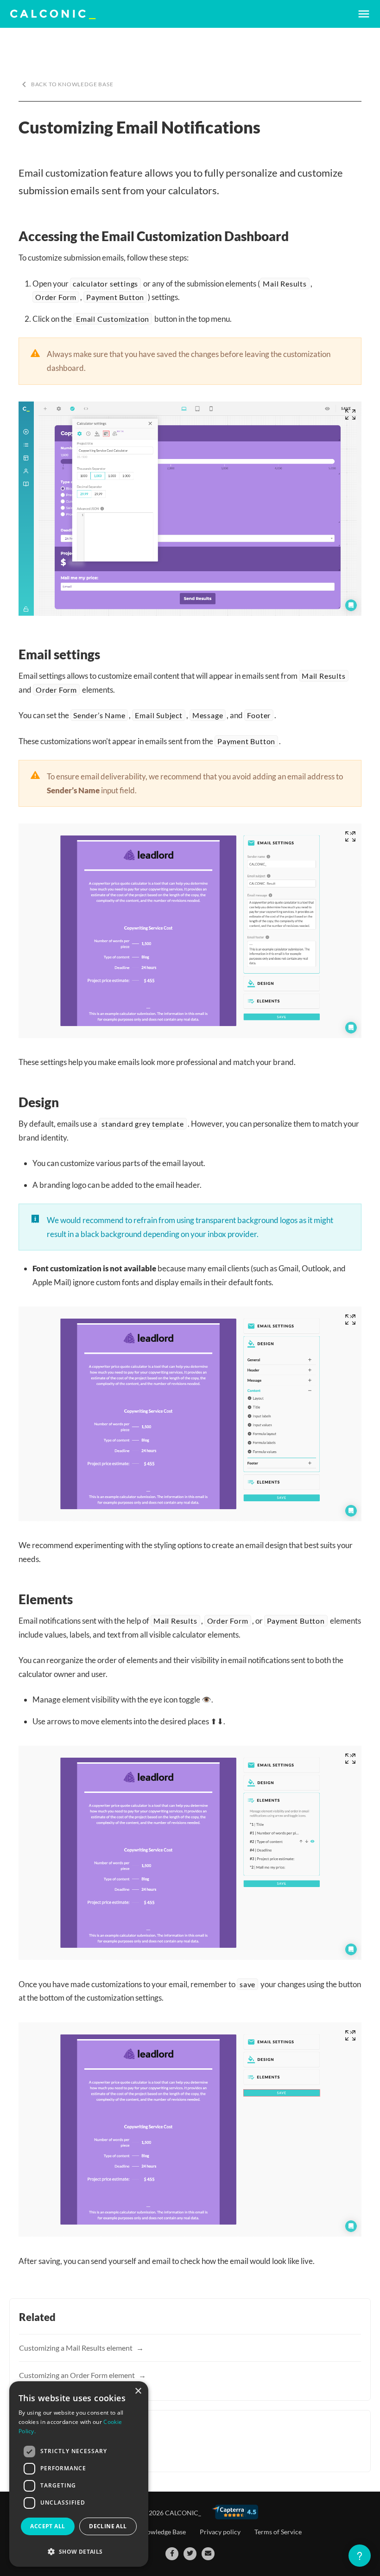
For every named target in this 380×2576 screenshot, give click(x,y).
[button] (79, 2552)
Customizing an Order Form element (78, 2375)
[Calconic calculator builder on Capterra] (235, 2512)
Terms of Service (278, 2532)
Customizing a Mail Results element (76, 2348)
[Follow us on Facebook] (172, 2554)
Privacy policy (220, 2532)
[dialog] (79, 2474)
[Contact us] (208, 2554)
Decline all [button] (108, 2526)
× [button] (138, 2391)
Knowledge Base (162, 2532)
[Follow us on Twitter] (190, 2554)
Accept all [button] (47, 2526)
